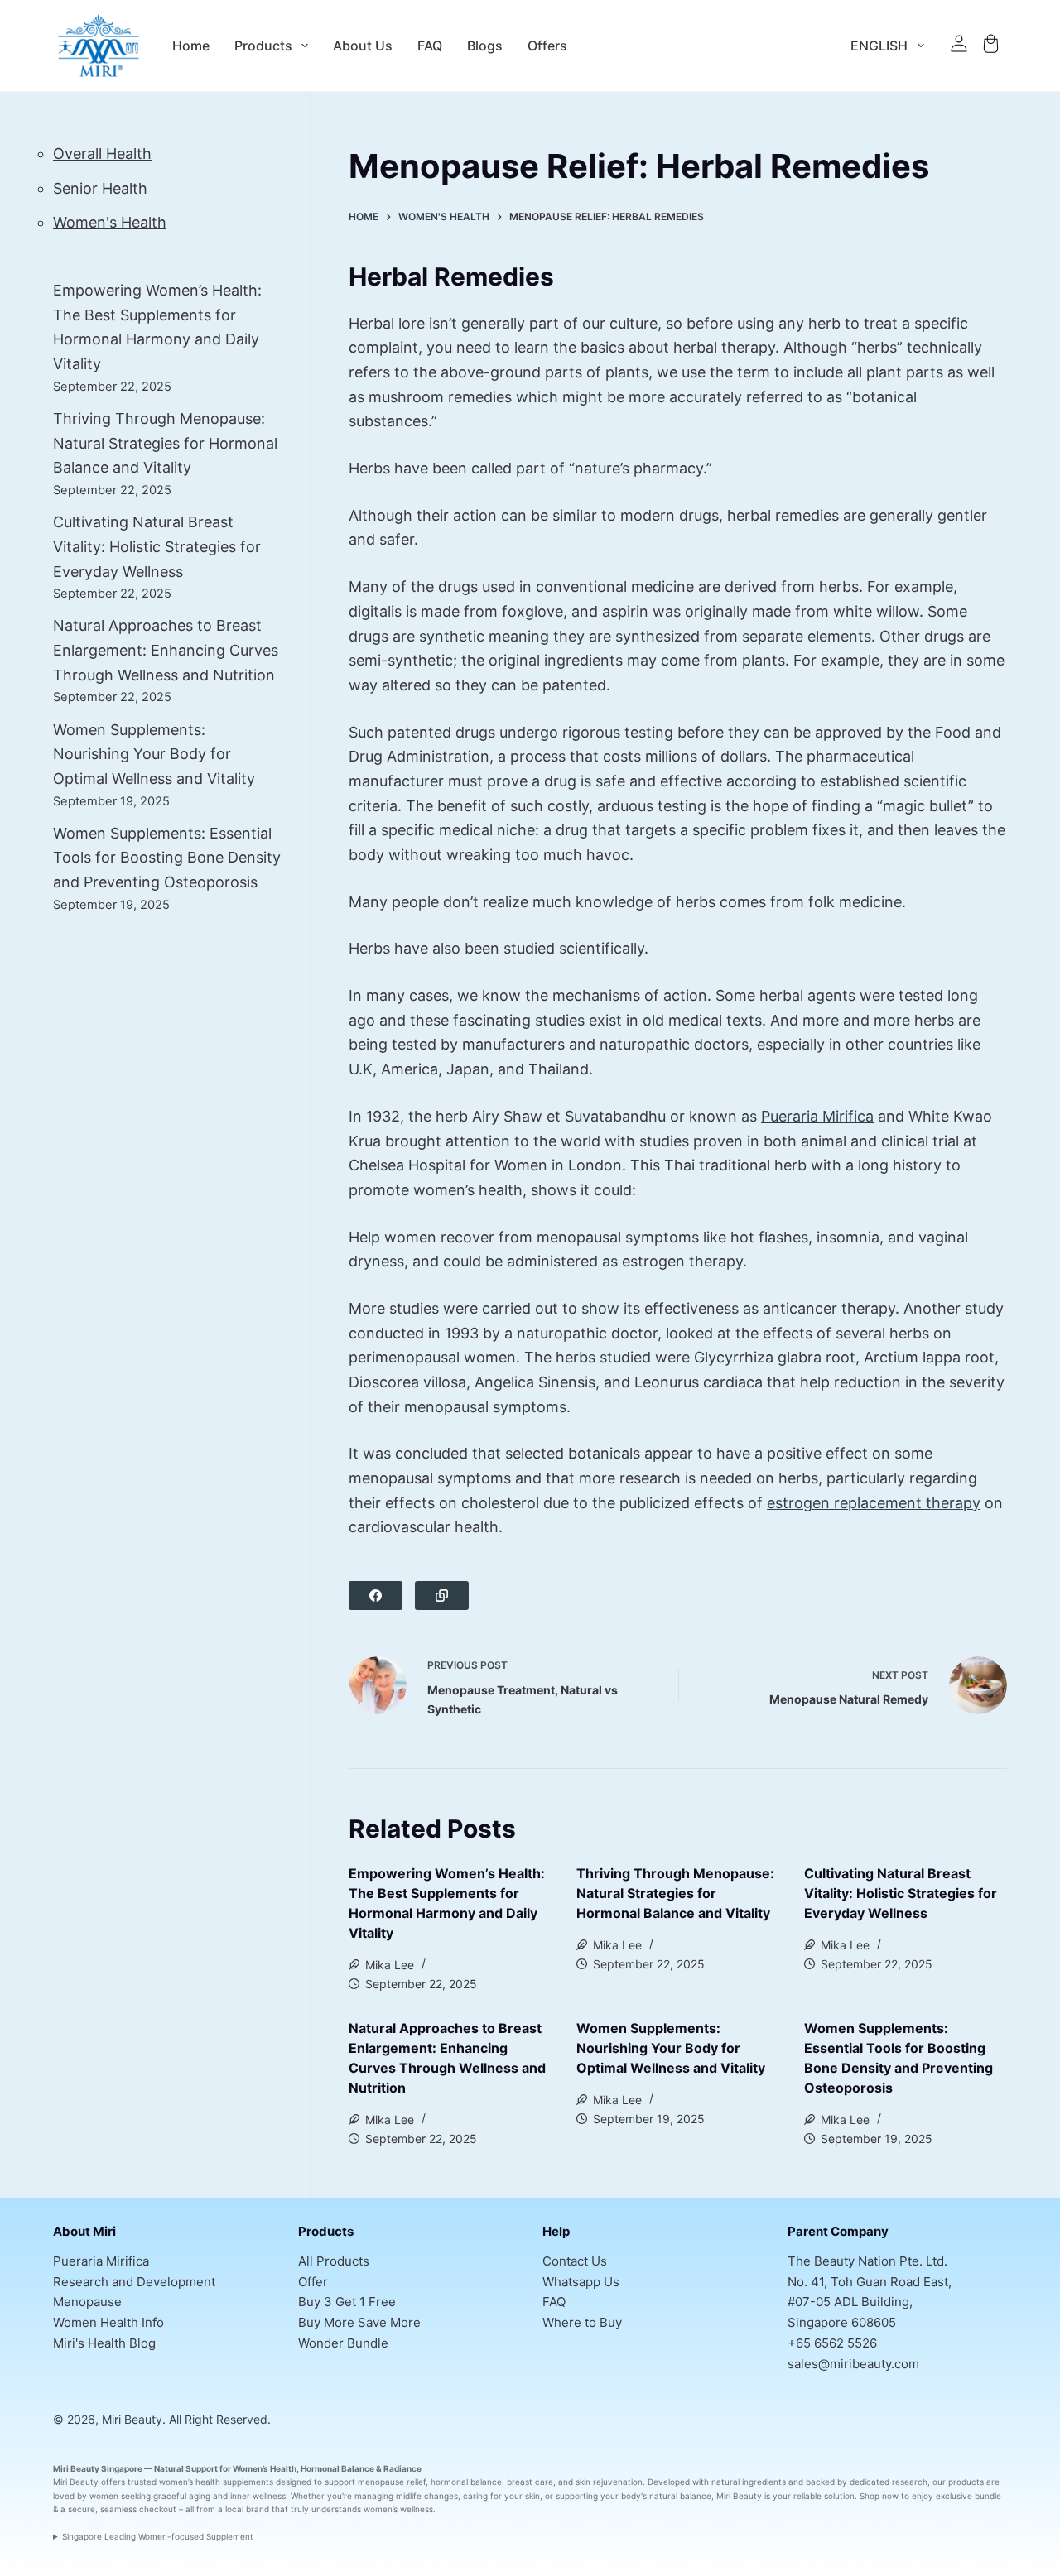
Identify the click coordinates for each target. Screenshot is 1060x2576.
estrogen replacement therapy (874, 1503)
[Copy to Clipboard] (442, 1596)
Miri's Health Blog (104, 2343)
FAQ (430, 46)
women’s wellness (398, 2509)
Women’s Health (265, 2468)
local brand (247, 2509)
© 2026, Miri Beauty (108, 2419)
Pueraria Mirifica (817, 1116)
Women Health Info (108, 2322)
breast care (530, 2482)
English (879, 46)
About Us (363, 46)
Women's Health (110, 222)
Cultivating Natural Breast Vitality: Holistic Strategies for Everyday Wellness (901, 1893)
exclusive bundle (968, 2496)
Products (263, 46)
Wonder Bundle (343, 2343)
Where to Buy (582, 2322)
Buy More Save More (359, 2322)
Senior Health (100, 188)
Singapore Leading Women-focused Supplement (158, 2536)
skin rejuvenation (609, 2482)
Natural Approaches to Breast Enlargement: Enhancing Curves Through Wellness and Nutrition (166, 650)
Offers (547, 46)
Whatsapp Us (581, 2282)
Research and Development (134, 2282)
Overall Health (102, 154)
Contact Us (575, 2261)
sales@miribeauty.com (853, 2364)
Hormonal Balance (337, 2468)
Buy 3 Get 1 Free (347, 2302)
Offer (313, 2282)
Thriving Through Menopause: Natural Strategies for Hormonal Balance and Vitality (675, 1893)
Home (191, 46)
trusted (142, 2482)
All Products (334, 2261)
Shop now (879, 2496)
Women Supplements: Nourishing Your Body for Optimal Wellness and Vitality (671, 2048)
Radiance (402, 2468)
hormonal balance (466, 2482)
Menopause (87, 2302)
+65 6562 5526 (832, 2343)
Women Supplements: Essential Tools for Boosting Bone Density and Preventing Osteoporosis (167, 858)
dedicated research (889, 2482)
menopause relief (392, 2482)
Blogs (485, 46)
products (966, 2482)
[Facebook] (376, 1596)
